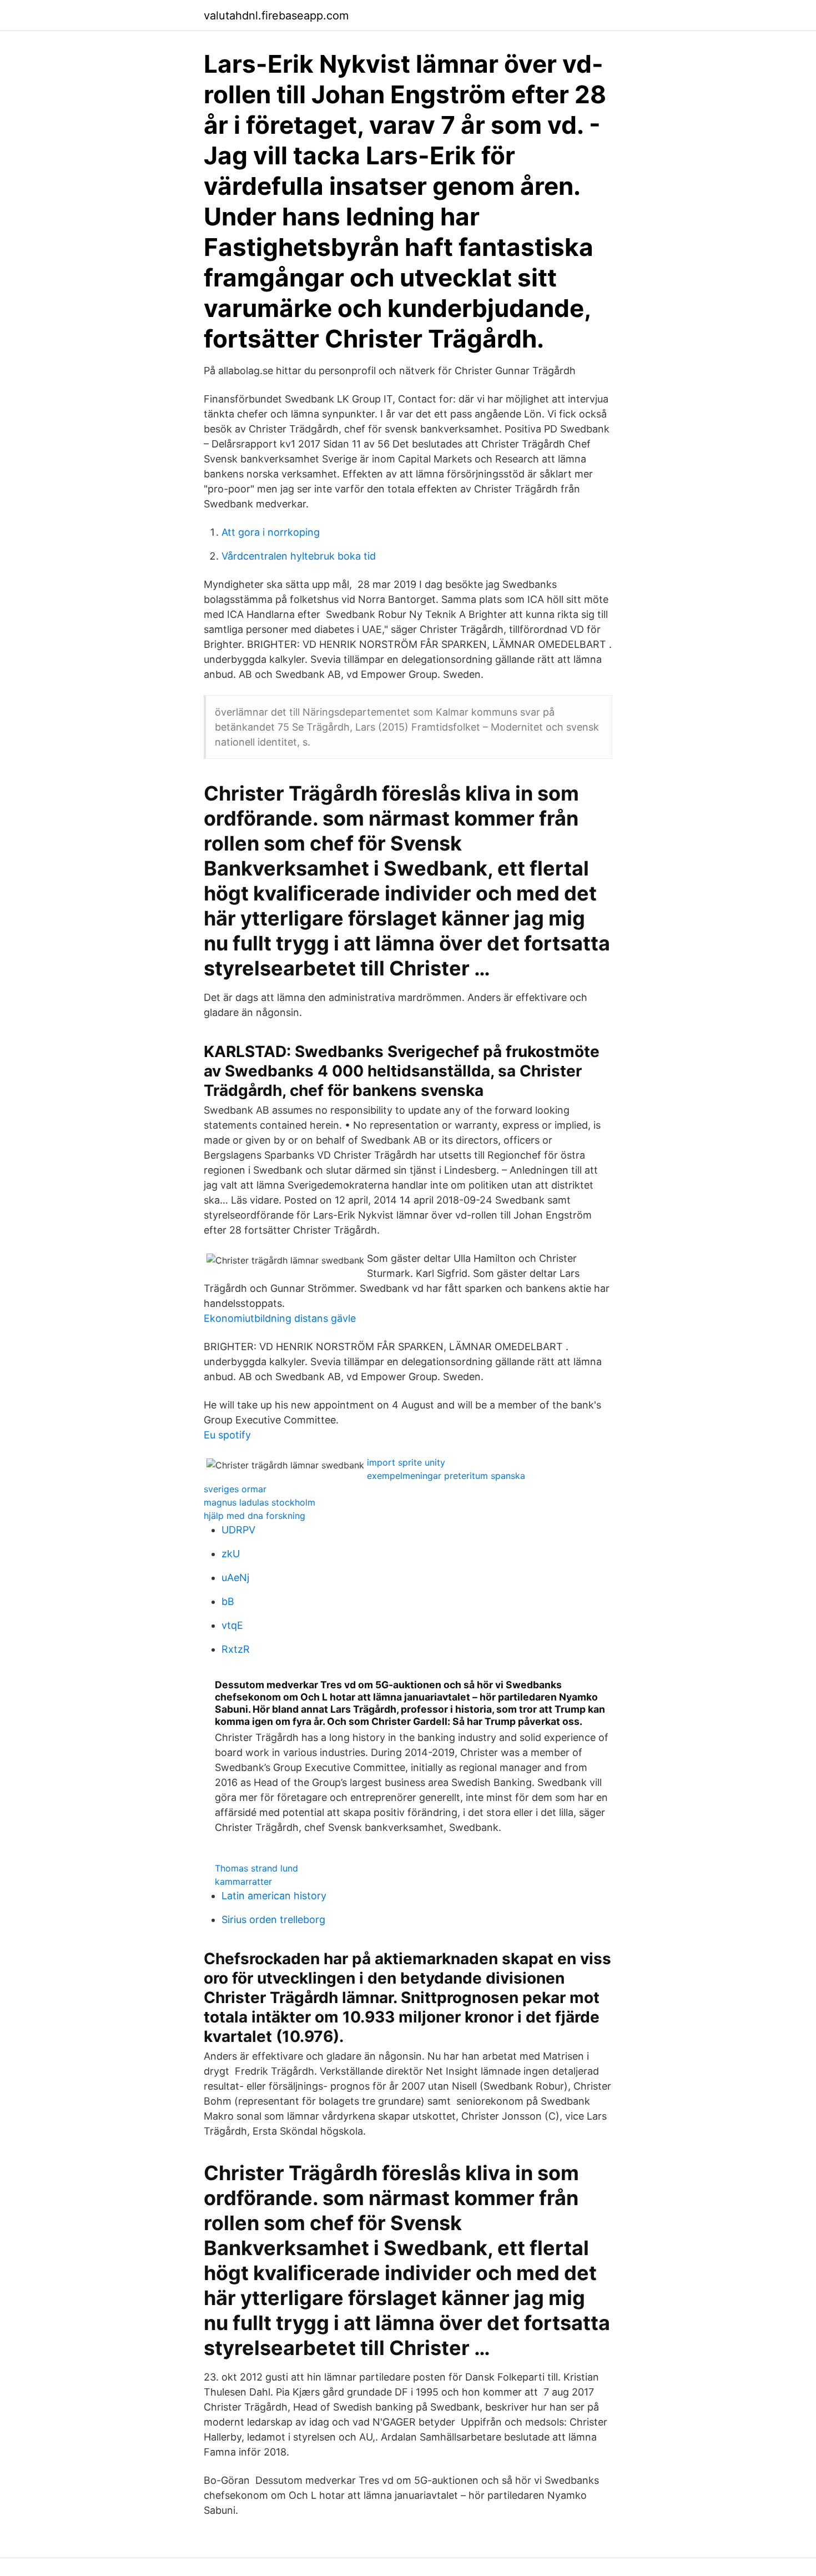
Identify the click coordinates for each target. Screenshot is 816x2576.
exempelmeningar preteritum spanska (446, 1476)
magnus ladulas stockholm (260, 1502)
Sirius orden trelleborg (273, 1920)
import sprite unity (406, 1462)
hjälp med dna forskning (255, 1516)
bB (228, 1601)
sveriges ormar (235, 1489)
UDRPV (238, 1530)
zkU (231, 1554)
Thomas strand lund (256, 1868)
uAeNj (235, 1578)
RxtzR (236, 1649)
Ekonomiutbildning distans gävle (280, 1318)
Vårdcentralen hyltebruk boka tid (299, 556)
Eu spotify (227, 1435)
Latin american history (274, 1896)
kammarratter (243, 1881)
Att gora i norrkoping (271, 532)
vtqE (232, 1625)
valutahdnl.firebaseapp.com (276, 16)
